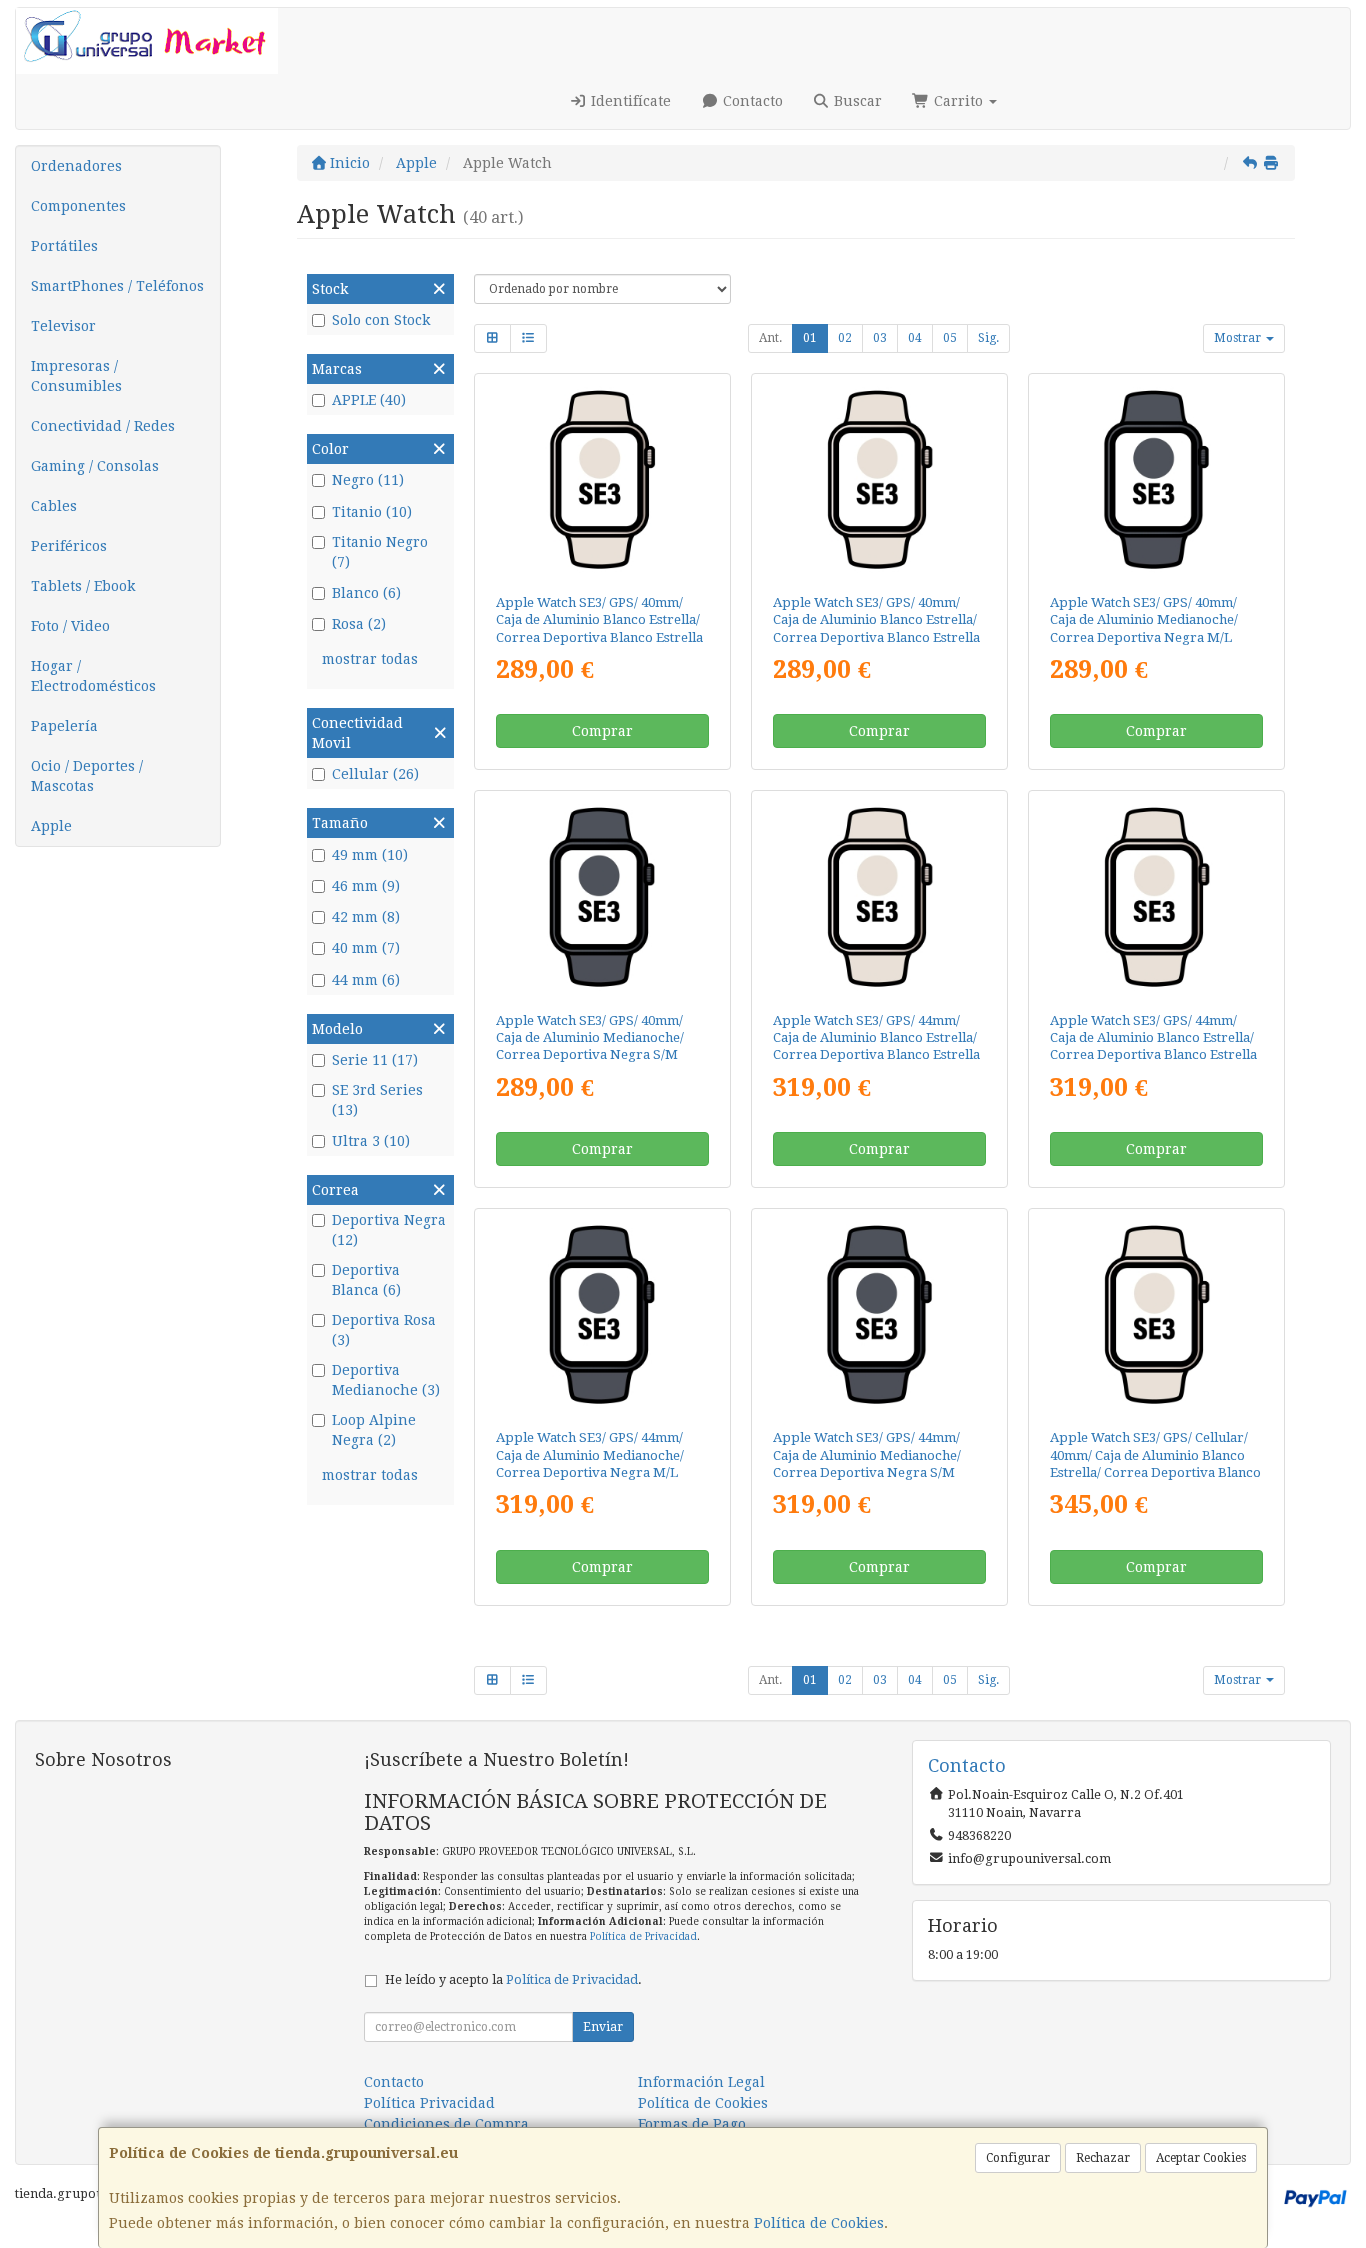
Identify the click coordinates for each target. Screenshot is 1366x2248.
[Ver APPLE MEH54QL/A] (601, 479)
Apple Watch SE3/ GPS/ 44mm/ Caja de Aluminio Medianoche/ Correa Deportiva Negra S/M (867, 1455)
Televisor (63, 326)
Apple (51, 826)
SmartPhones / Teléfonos (117, 286)
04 (915, 338)
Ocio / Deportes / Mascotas (87, 776)
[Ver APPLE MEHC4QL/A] (1156, 479)
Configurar (1018, 2158)
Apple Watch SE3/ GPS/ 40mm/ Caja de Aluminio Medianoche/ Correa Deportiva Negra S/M (590, 1038)
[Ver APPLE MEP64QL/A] (1156, 1314)
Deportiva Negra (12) (389, 1230)
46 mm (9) (366, 886)
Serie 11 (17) (375, 1060)
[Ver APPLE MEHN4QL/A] (879, 1314)
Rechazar (1103, 2158)
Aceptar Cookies (1201, 2158)
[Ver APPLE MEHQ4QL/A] (601, 1314)
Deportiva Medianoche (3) (386, 1380)
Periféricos (69, 546)
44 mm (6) (366, 980)
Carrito (958, 101)
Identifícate (629, 101)
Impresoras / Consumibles (76, 376)
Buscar (856, 101)
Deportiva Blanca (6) (366, 1280)
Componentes (78, 206)
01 (810, 338)
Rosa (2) (359, 624)
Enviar (603, 2027)
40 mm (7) (366, 948)
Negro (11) (368, 480)
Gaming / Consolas (95, 466)
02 (845, 338)
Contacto (751, 101)
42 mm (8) (366, 917)
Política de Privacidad (643, 1936)
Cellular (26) (375, 774)
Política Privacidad (429, 2103)
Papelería (64, 726)
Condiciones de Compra (446, 2124)
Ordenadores (76, 166)
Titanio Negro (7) (380, 552)
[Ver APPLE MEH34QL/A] (879, 479)
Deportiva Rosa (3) (384, 1330)
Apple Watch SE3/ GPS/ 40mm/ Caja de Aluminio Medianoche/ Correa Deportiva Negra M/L (1144, 620)
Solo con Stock (381, 320)
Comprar (602, 731)
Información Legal (701, 2082)
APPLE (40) (369, 400)
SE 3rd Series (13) (377, 1100)
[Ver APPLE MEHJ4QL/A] (879, 896)
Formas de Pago (692, 2124)
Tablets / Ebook (83, 586)
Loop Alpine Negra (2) (374, 1430)
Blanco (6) (366, 593)
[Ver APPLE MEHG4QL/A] (1156, 896)
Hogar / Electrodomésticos (93, 676)
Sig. (988, 338)
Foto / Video (70, 626)
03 (880, 338)
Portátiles (64, 246)
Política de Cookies (819, 2223)
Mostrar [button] (1239, 338)
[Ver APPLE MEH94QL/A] (601, 896)
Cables (54, 506)
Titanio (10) (372, 512)
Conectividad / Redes (103, 426)
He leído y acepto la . (513, 1979)
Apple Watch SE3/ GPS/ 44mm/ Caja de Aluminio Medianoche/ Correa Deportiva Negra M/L (590, 1455)
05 (950, 338)
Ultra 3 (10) (371, 1141)
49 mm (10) (370, 855)
